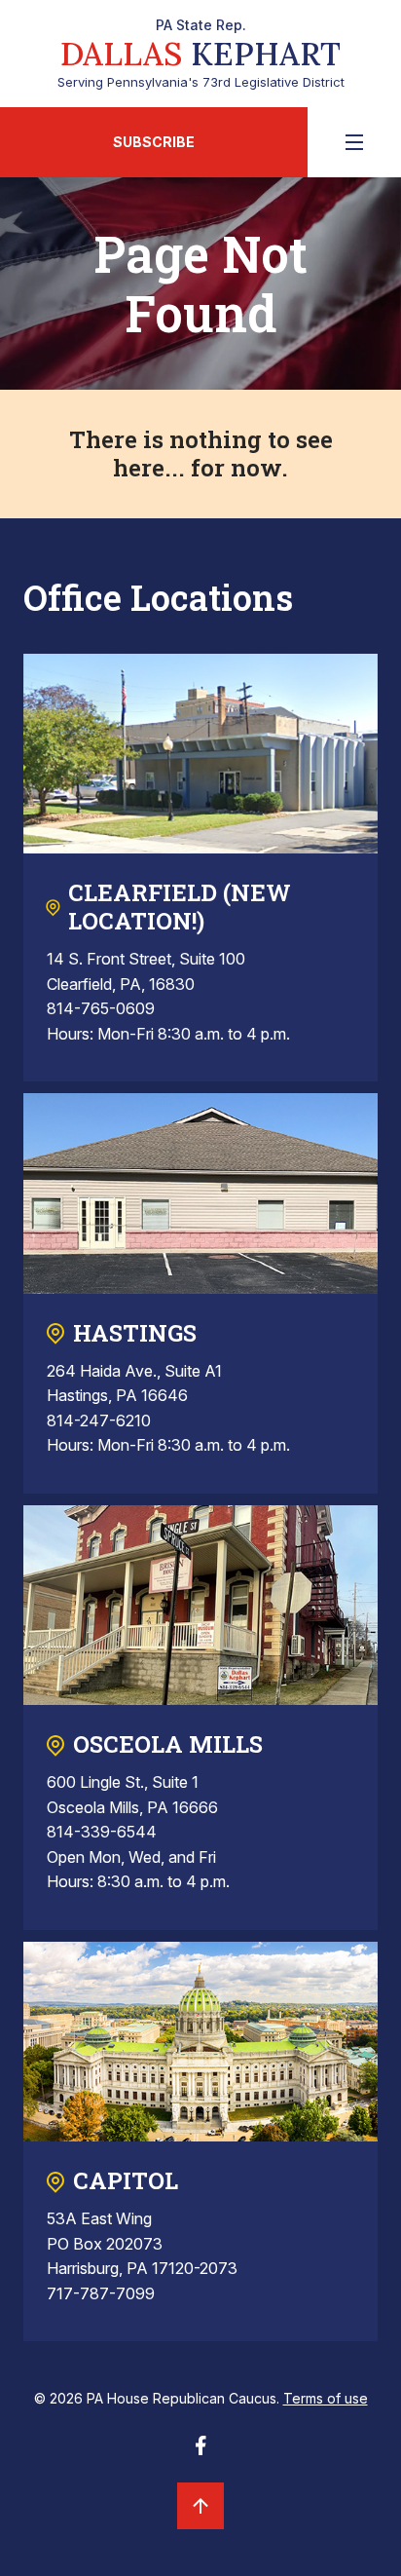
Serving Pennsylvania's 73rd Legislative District (201, 54)
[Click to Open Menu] (354, 142)
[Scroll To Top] (200, 2506)
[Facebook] (200, 2451)
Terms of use (326, 2398)
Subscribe (154, 142)
